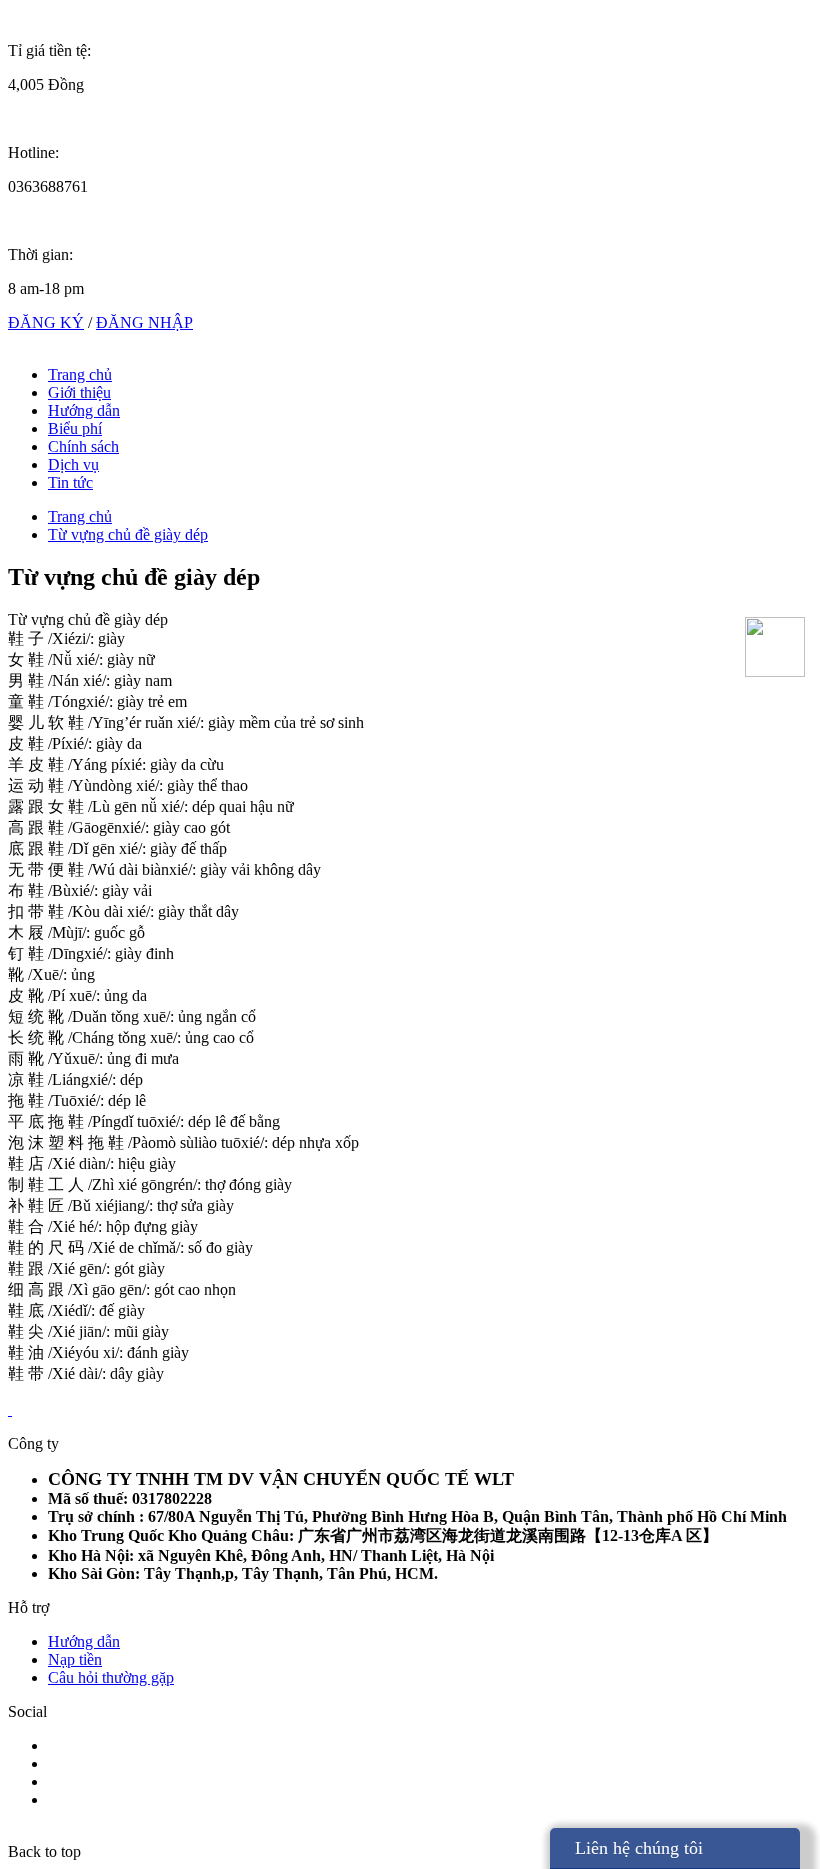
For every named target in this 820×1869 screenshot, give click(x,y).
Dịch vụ (73, 464)
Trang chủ (80, 374)
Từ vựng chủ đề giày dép (128, 534)
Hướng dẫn (84, 410)
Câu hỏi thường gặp (111, 1677)
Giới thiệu (79, 392)
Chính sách (83, 446)
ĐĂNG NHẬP (144, 322)
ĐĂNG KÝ (46, 322)
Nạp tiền (75, 1659)
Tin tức (70, 482)
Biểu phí (75, 428)
